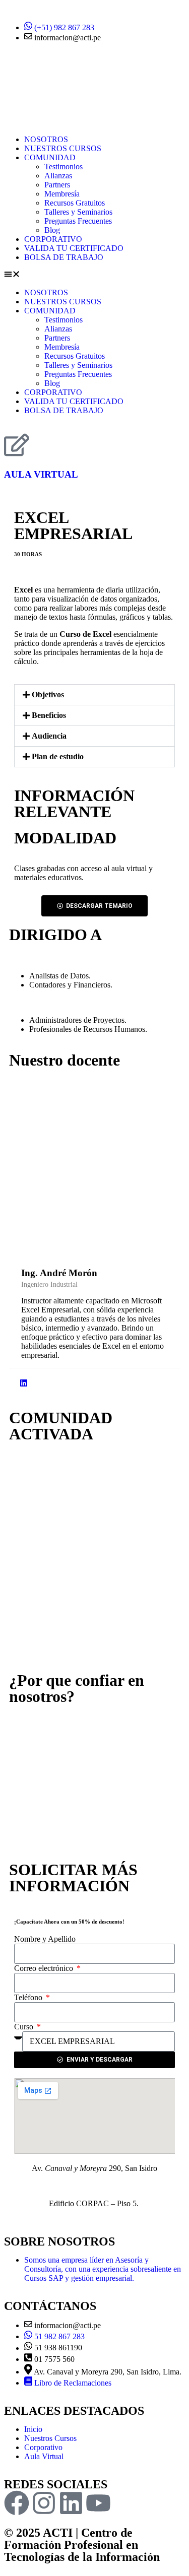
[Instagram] (44, 2503)
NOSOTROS (46, 139)
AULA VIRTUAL (41, 474)
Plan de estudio (58, 756)
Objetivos (48, 695)
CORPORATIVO (53, 239)
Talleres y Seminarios (78, 212)
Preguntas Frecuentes (78, 221)
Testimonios (64, 167)
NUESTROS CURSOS (63, 148)
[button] (94, 275)
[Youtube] (98, 2503)
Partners (57, 185)
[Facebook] (17, 2503)
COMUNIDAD (50, 157)
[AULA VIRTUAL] (17, 445)
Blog (52, 230)
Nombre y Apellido (45, 1939)
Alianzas (58, 176)
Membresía (62, 194)
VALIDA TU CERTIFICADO (74, 248)
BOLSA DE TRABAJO (64, 257)
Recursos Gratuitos (75, 203)
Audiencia (49, 736)
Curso (25, 2027)
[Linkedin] (71, 2503)
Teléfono (29, 1997)
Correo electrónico (45, 1968)
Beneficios (49, 715)
